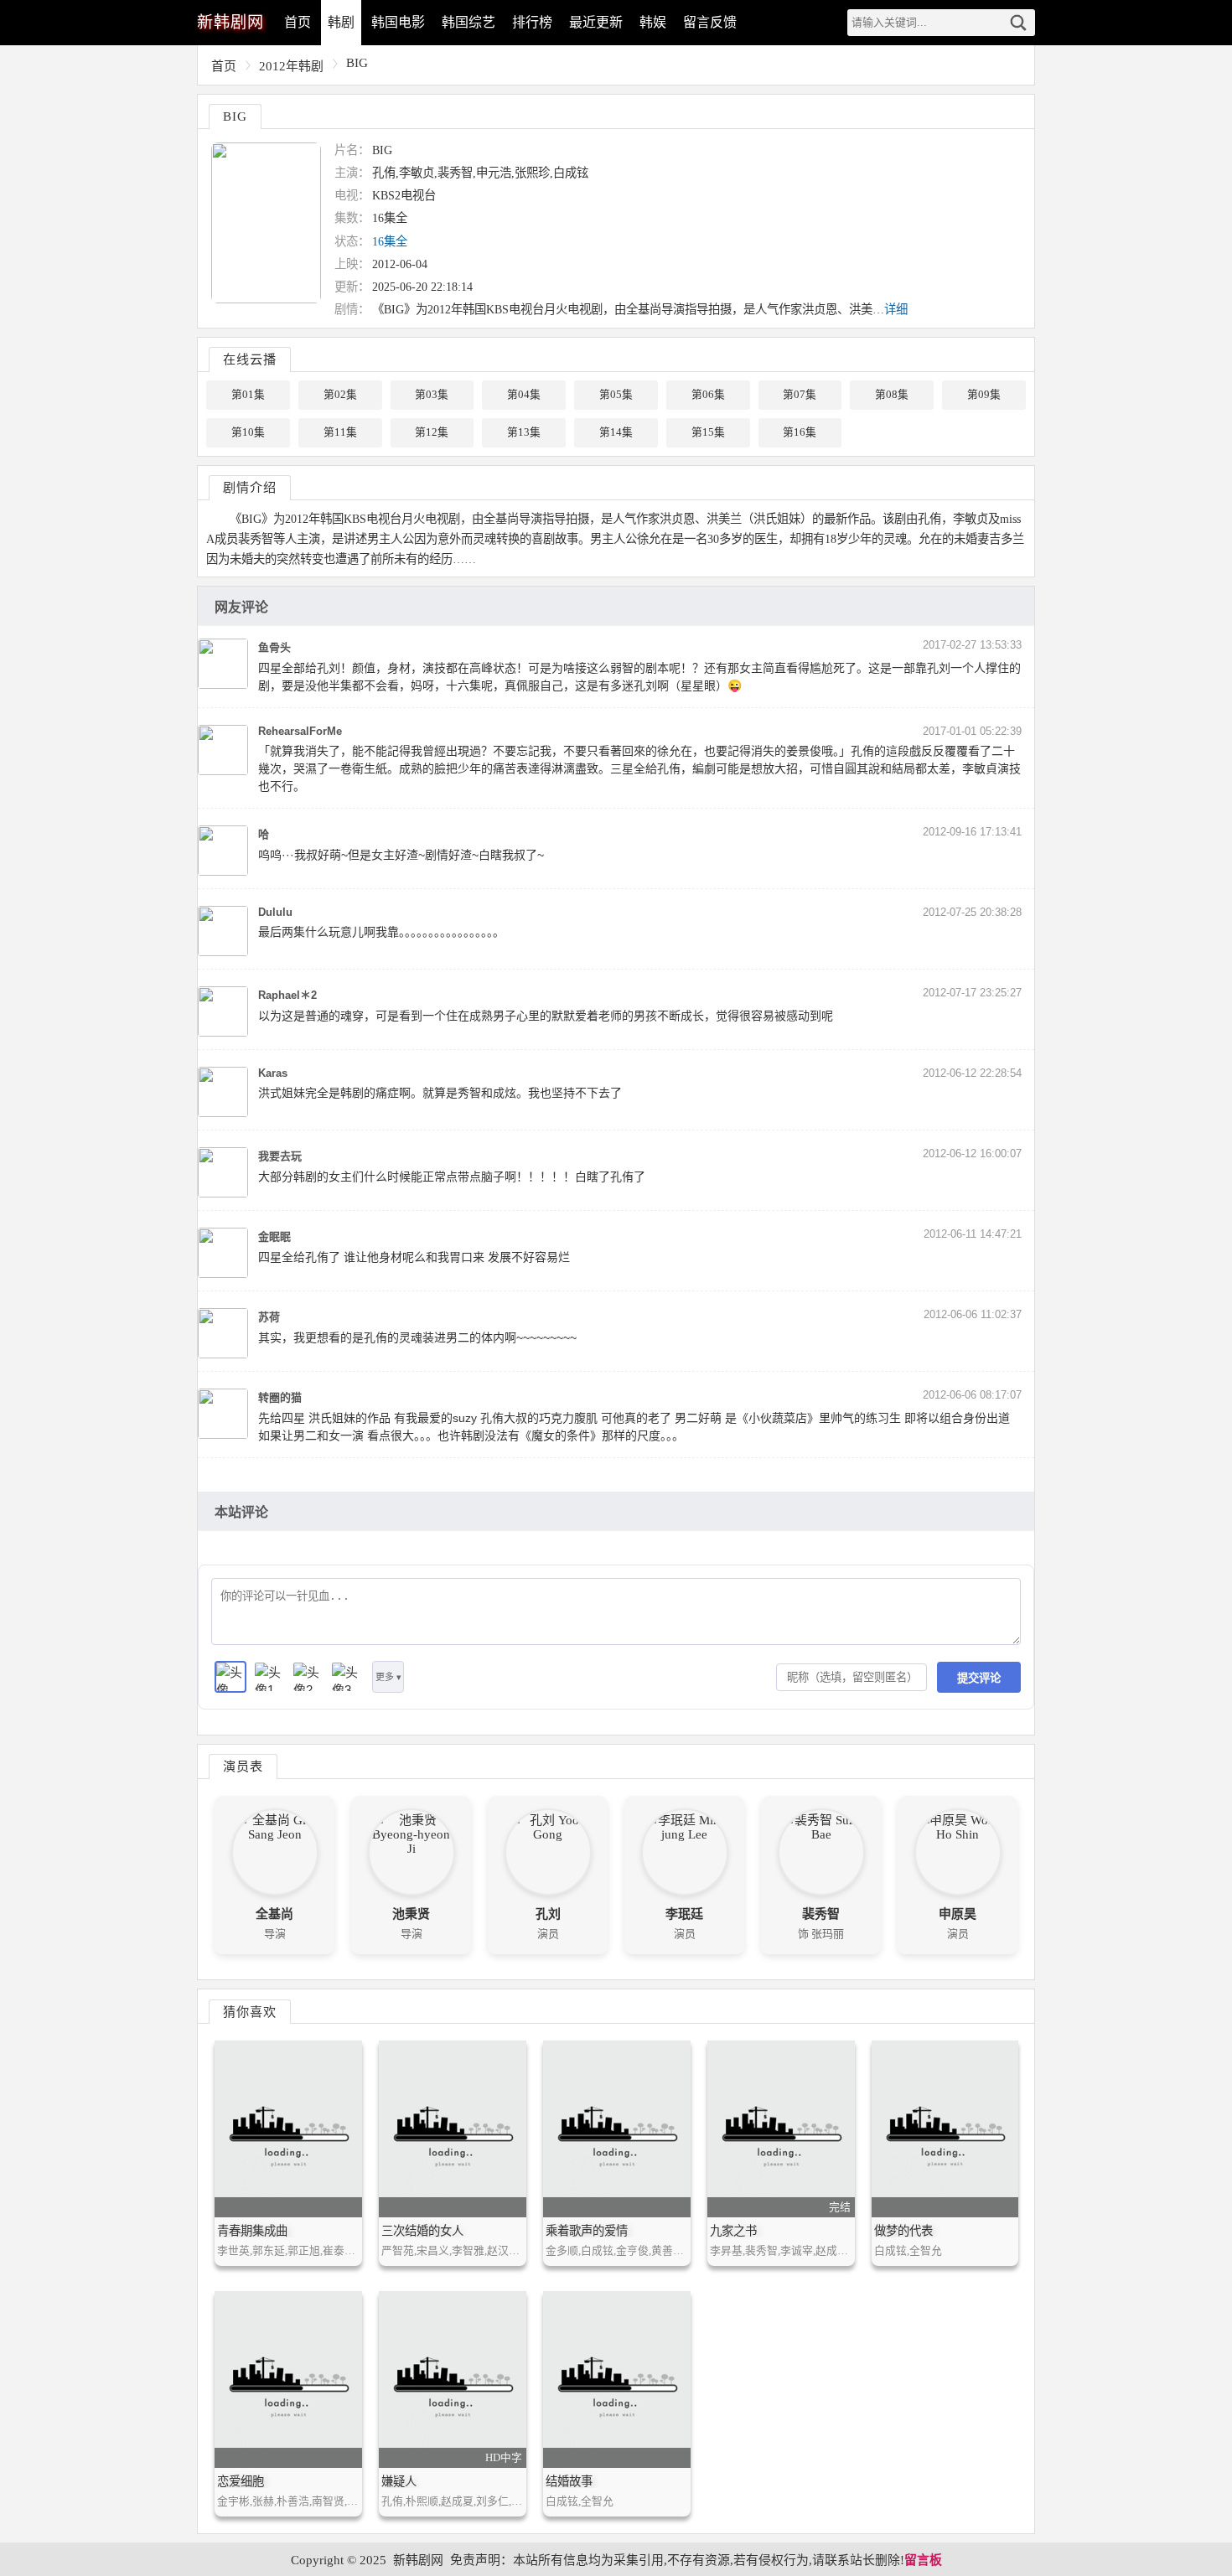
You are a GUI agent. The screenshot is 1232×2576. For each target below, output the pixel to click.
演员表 (243, 1766)
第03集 (432, 395)
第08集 (892, 395)
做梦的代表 (903, 2231)
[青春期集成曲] (288, 2129)
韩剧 (341, 22)
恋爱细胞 (241, 2481)
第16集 (800, 432)
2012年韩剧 (291, 66)
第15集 (708, 432)
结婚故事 (569, 2481)
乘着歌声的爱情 (587, 2231)
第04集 (524, 395)
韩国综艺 (468, 22)
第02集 (340, 395)
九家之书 (733, 2231)
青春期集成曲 (252, 2231)
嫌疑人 (399, 2481)
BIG (357, 63)
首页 (298, 22)
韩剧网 (230, 22)
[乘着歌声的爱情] (617, 2129)
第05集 (616, 395)
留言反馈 (710, 22)
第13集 (524, 432)
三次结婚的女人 (422, 2231)
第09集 (984, 395)
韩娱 (653, 22)
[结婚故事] (617, 2379)
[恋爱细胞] (288, 2379)
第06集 (708, 395)
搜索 (1018, 23)
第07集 (800, 395)
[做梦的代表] (945, 2129)
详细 (896, 309)
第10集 (248, 432)
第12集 (432, 432)
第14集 (616, 432)
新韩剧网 (418, 2560)
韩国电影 (398, 22)
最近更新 (596, 22)
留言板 (923, 2560)
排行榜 (532, 22)
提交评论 (979, 1678)
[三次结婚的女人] (453, 2129)
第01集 (248, 395)
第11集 (340, 432)
